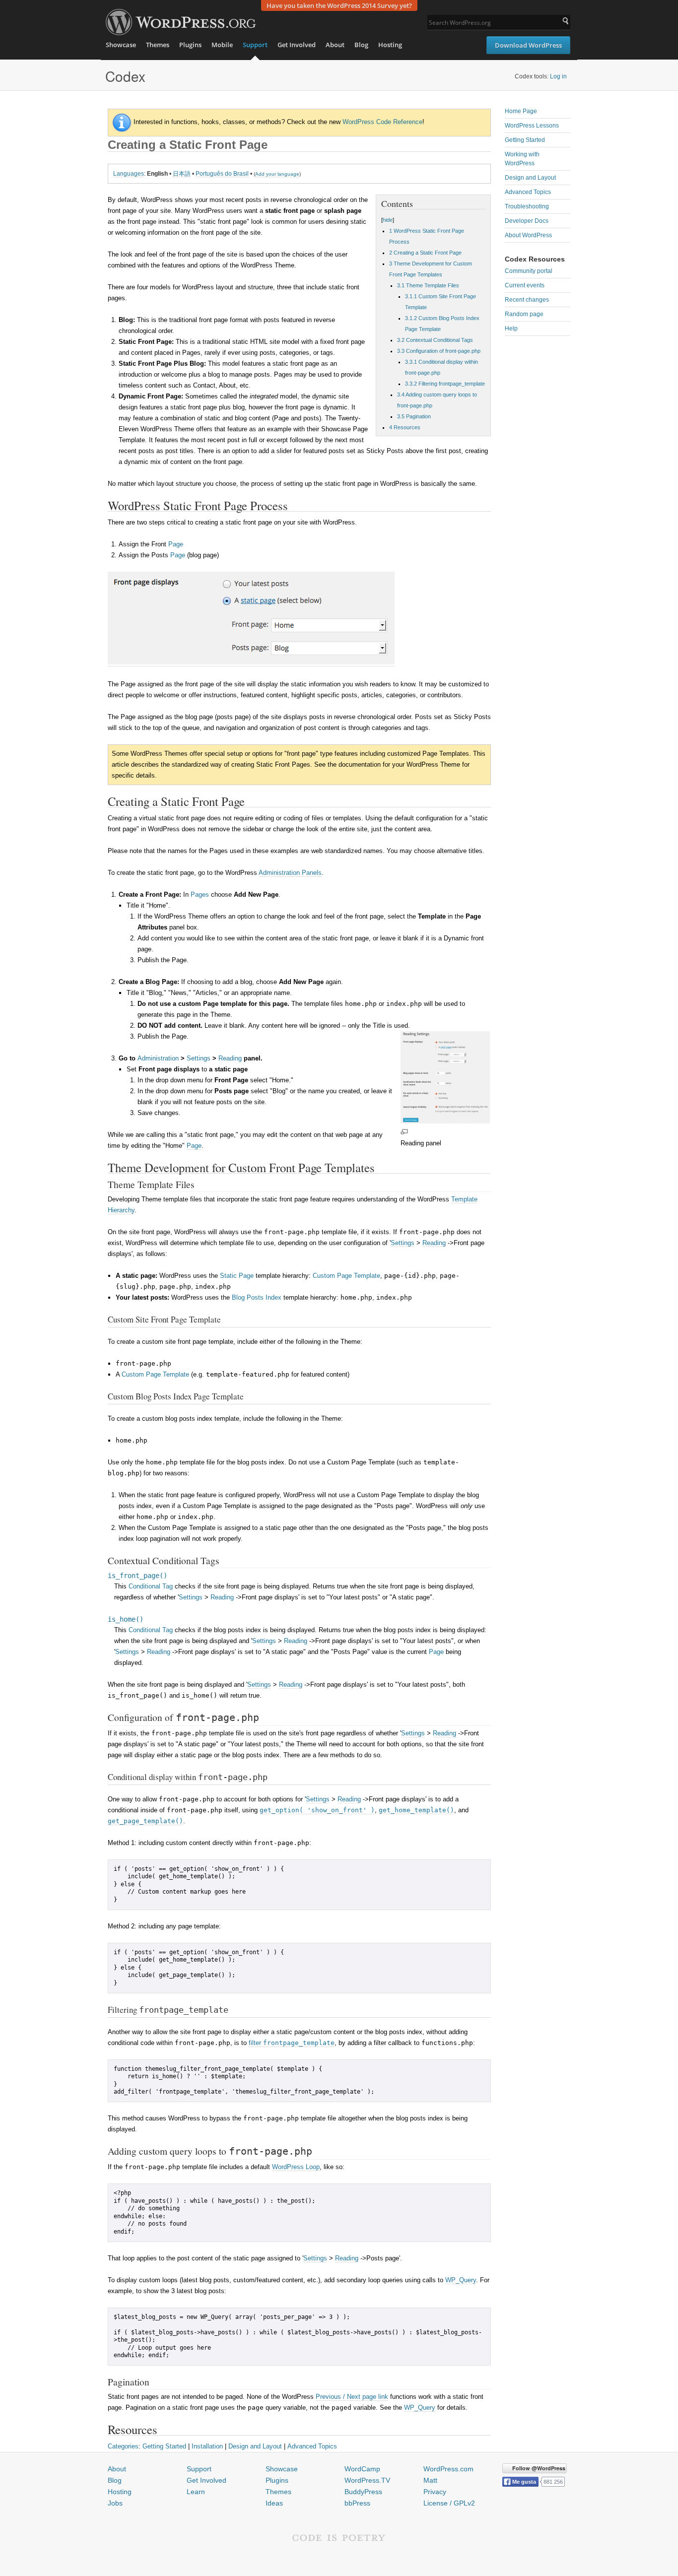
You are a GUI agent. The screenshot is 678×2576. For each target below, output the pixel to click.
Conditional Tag (151, 1586)
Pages (200, 894)
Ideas (274, 2503)
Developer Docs (527, 221)
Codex (125, 76)
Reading (230, 1058)
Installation (207, 2446)
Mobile (222, 45)
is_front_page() (137, 1576)
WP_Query (461, 2280)
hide (388, 220)
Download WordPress (528, 45)
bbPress (357, 2503)
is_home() (126, 1619)
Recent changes (527, 300)
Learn (196, 2492)
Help (511, 329)
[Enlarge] (404, 1132)
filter (292, 2043)
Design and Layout (255, 2446)
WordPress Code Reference (382, 122)
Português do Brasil (222, 173)
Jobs (115, 2503)
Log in (558, 76)
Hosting (390, 45)
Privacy (435, 2492)
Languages (129, 173)
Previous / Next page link (352, 2397)
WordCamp (362, 2469)
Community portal (529, 271)
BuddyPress (363, 2492)
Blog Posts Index (257, 1297)
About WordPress (528, 235)
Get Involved (297, 45)
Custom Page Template (346, 1276)
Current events (525, 285)
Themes (158, 45)
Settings (199, 1058)
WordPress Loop (296, 2167)
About (335, 45)
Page (176, 544)
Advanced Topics (312, 2446)
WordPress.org (181, 22)
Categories (123, 2446)
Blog (361, 45)
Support (255, 45)
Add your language (277, 174)
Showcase (121, 45)
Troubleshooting (527, 206)
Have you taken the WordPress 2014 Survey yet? (339, 5)
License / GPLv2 (449, 2503)
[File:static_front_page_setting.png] (251, 662)
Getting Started (164, 2446)
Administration (158, 1058)
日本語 (182, 173)
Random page (524, 314)
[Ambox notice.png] (122, 122)
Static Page (237, 1276)
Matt (430, 2480)
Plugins (190, 45)
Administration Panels (290, 873)
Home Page (521, 111)
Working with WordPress (522, 159)
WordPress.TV (367, 2480)
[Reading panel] (445, 1121)
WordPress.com (448, 2469)
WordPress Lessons (532, 126)
